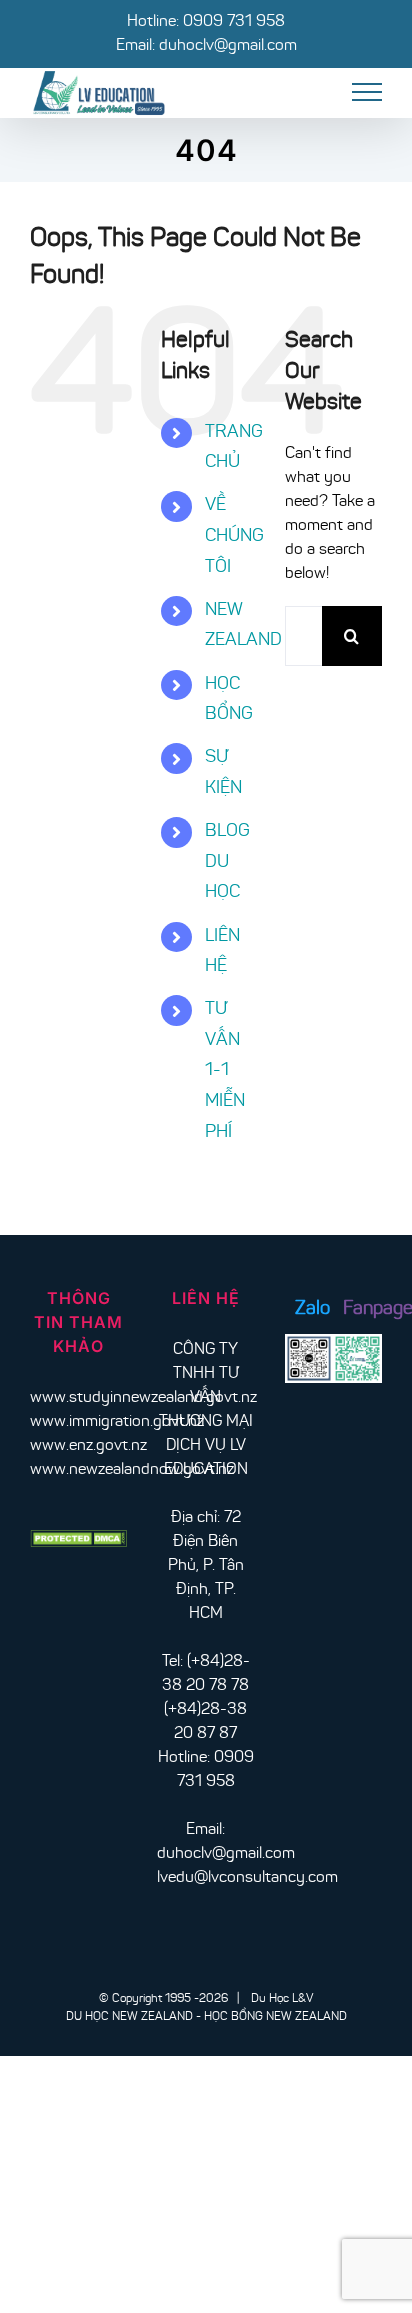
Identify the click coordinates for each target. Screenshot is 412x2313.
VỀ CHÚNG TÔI (234, 536)
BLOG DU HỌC (227, 862)
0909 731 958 (234, 22)
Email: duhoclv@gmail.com (206, 46)
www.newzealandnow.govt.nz (132, 1470)
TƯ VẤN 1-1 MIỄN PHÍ (225, 1071)
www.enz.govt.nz (88, 1446)
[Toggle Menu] (367, 92)
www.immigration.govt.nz (117, 1422)
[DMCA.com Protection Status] (78, 1542)
